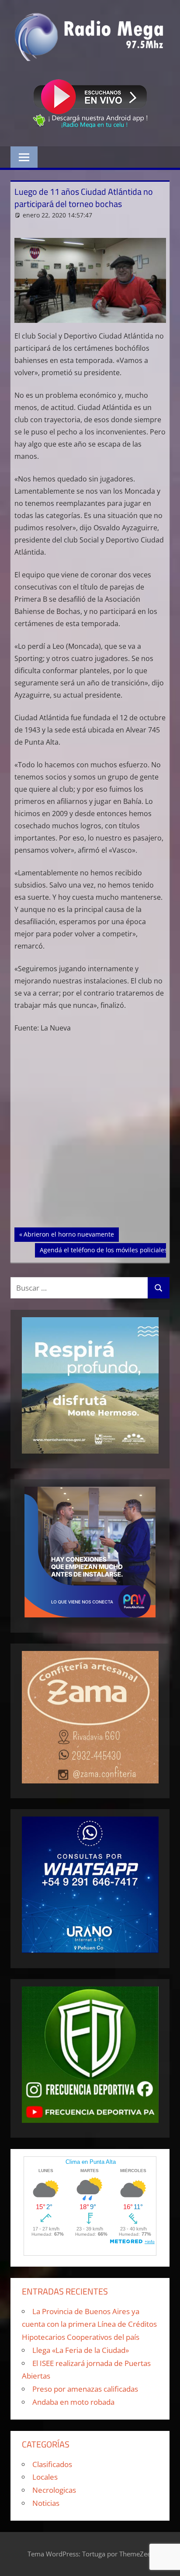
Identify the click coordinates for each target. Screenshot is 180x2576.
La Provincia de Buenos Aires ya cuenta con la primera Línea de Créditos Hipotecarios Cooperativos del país (89, 2324)
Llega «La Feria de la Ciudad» (81, 2350)
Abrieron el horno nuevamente (69, 1234)
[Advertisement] (90, 1134)
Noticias (46, 2503)
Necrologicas (54, 2490)
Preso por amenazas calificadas (85, 2389)
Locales (45, 2477)
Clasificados (52, 2464)
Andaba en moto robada (73, 2402)
